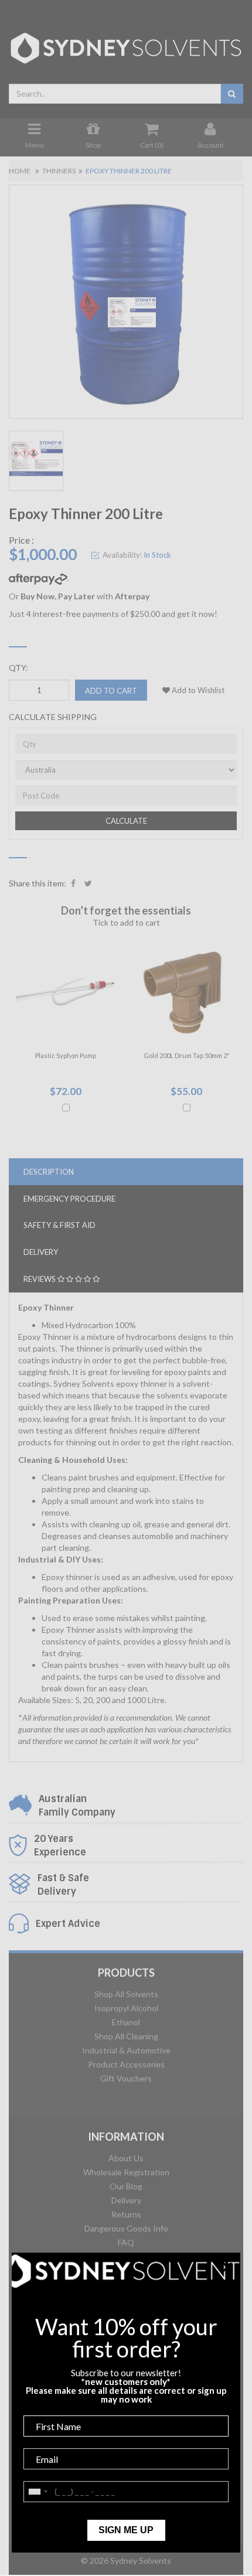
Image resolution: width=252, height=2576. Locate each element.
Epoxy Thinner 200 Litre (129, 171)
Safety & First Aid (59, 1225)
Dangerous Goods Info (126, 2228)
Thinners (59, 171)
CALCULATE (126, 821)
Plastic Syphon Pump (66, 1055)
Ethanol (126, 2022)
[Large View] (36, 461)
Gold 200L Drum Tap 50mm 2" (187, 1055)
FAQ (126, 2242)
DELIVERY (41, 1252)
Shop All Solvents (126, 1994)
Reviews (40, 1279)
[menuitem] (73, 883)
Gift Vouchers (126, 2078)
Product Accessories (126, 2064)
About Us (126, 2158)
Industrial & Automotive (126, 2050)
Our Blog (126, 2186)
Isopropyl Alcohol (126, 2008)
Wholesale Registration (126, 2172)
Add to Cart (111, 691)
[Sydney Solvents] (126, 44)
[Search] (232, 94)
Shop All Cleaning (126, 2036)
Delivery (126, 2200)
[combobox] (115, 94)
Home (20, 171)
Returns (126, 2214)
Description (49, 1172)
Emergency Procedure (69, 1199)
